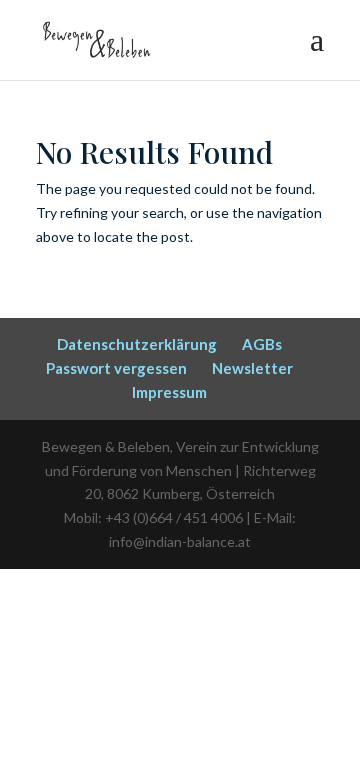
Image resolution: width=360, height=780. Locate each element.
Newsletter (252, 368)
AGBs (262, 344)
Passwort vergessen (116, 368)
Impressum (169, 392)
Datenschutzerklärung (137, 344)
